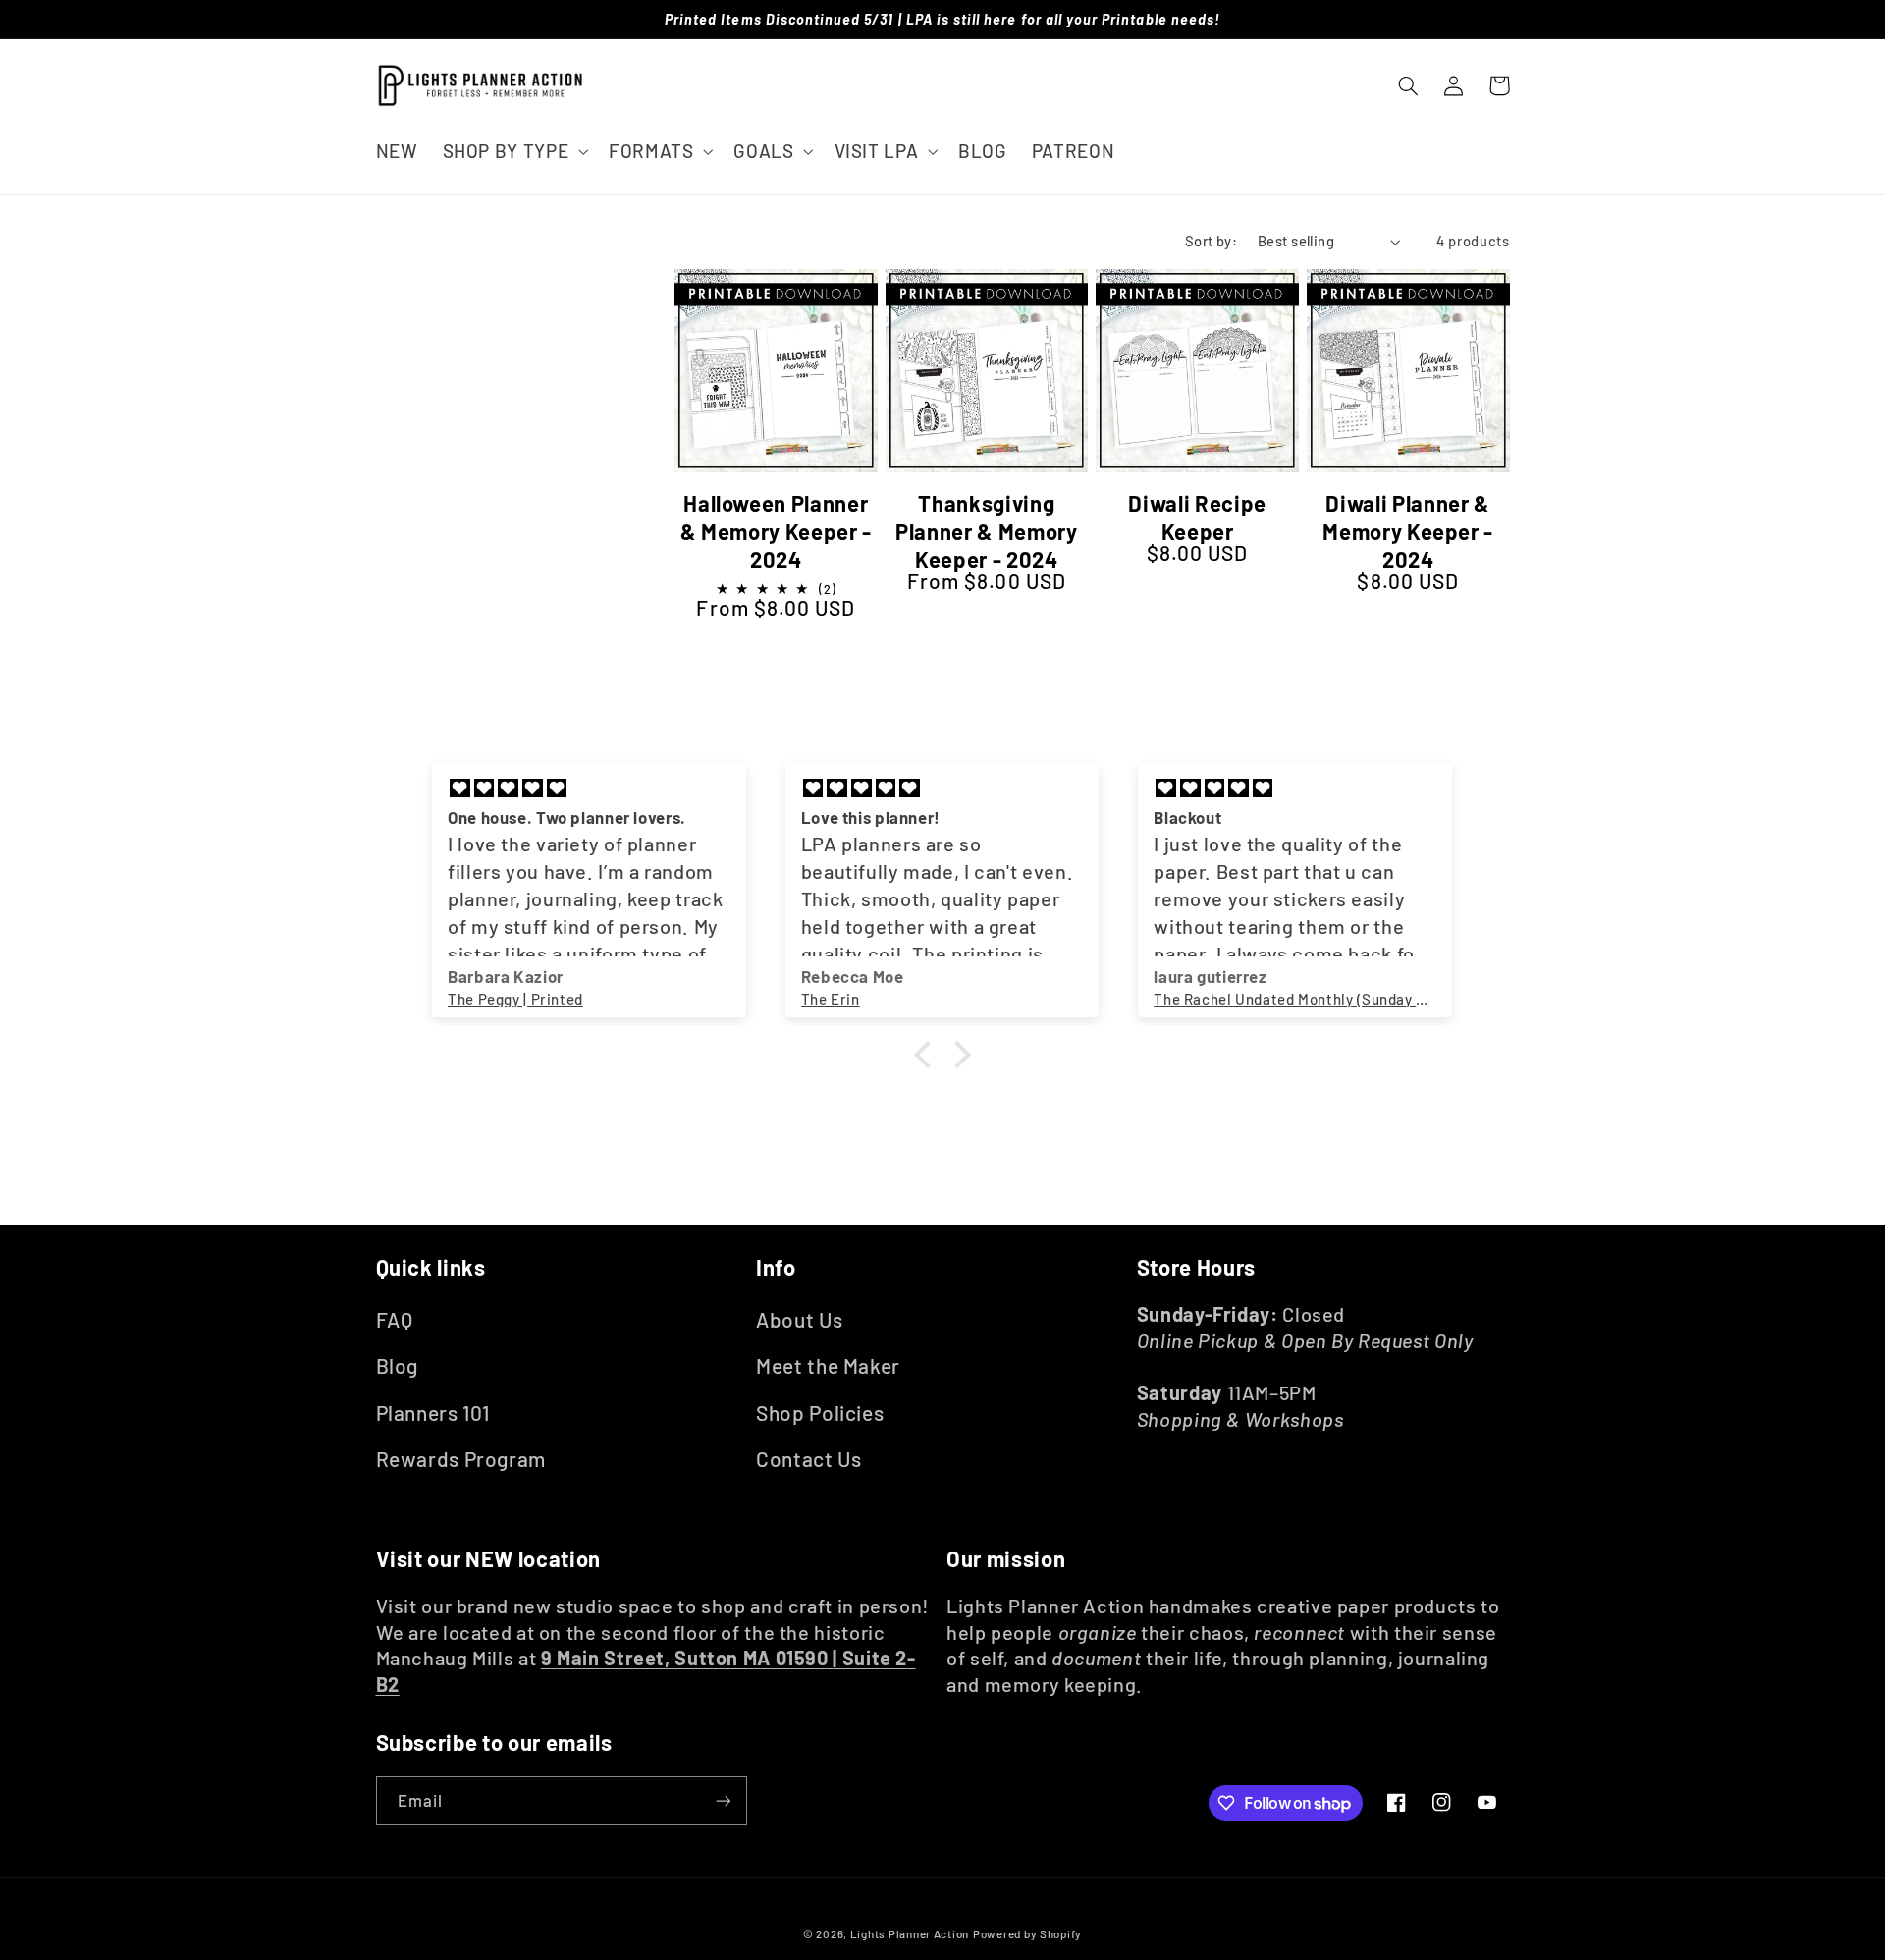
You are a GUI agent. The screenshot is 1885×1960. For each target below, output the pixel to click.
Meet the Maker (828, 1365)
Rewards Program (461, 1459)
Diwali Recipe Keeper (1197, 517)
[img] (589, 789)
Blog (398, 1365)
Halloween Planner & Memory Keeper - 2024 (776, 531)
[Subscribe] (723, 1800)
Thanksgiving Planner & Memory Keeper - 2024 (987, 531)
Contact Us (808, 1459)
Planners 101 (433, 1413)
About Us (799, 1319)
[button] (513, 151)
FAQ (395, 1319)
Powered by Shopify (1027, 1933)
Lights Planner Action (910, 1933)
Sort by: (1211, 241)
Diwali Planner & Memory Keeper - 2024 (1408, 531)
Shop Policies (820, 1413)
